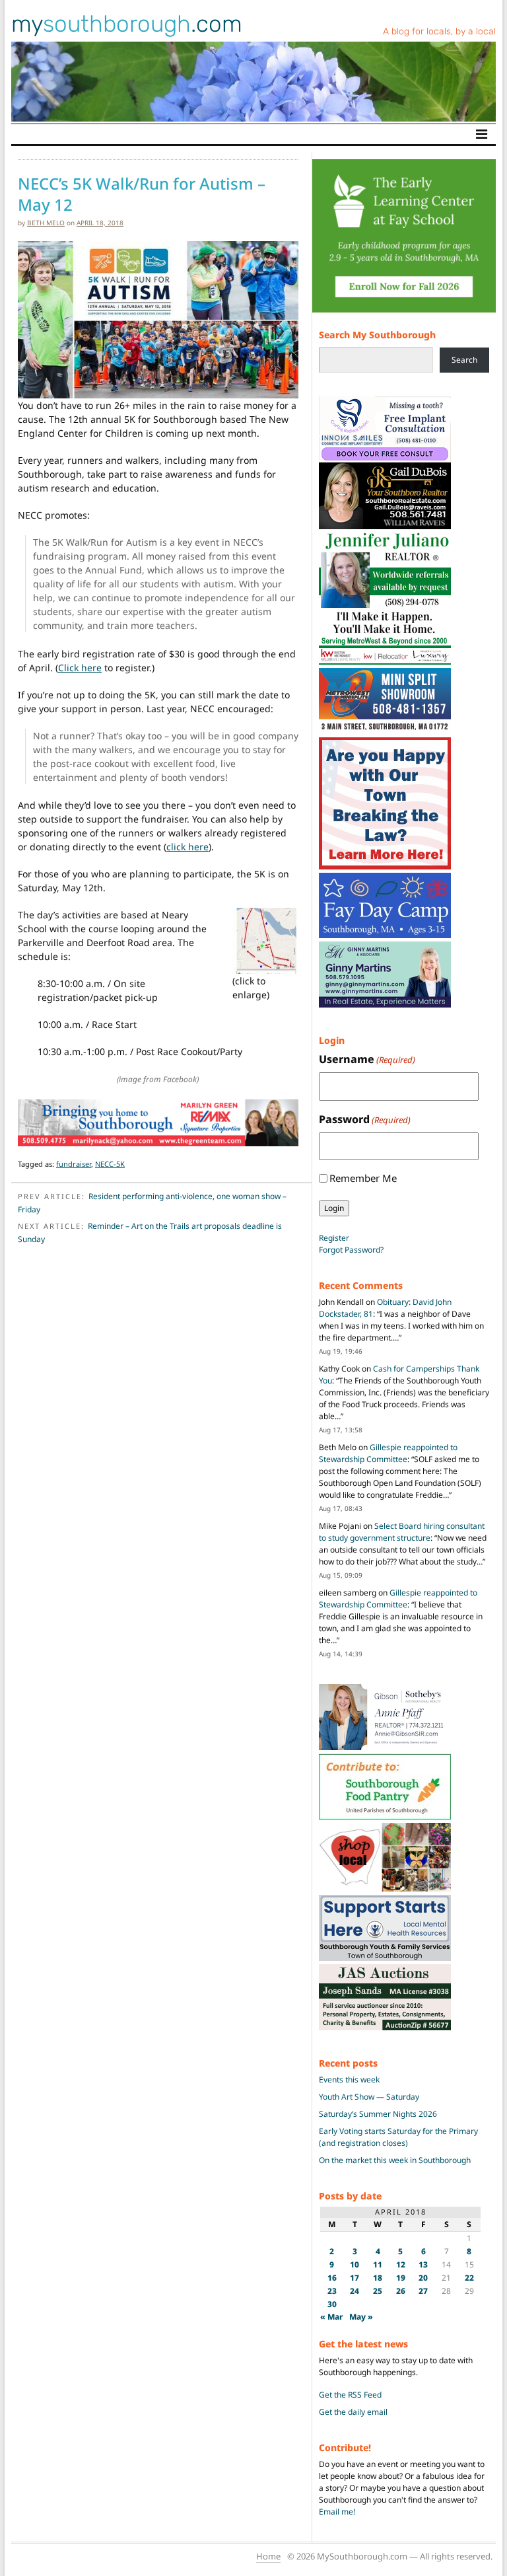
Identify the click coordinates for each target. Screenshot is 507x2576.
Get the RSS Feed (350, 2395)
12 (401, 2264)
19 (401, 2278)
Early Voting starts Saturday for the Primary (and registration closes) (398, 2137)
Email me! (337, 2512)
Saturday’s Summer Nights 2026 (378, 2114)
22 (469, 2278)
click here (187, 847)
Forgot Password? (351, 1250)
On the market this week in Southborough (395, 2160)
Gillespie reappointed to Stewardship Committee (388, 1453)
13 (423, 2264)
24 (355, 2291)
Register (334, 1238)
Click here (80, 668)
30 (332, 2304)
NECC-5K (110, 1164)
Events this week (349, 2079)
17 (355, 2278)
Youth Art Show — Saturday (369, 2097)
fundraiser (74, 1164)
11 (378, 2264)
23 (332, 2291)
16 (332, 2278)
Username (367, 1059)
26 (401, 2291)
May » (361, 2317)
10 (355, 2264)
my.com (127, 24)
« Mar (332, 2317)
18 (378, 2278)
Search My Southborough (377, 335)
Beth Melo (46, 223)
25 (378, 2291)
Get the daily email (353, 2412)
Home (268, 2556)
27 (423, 2291)
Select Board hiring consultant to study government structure (402, 1532)
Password (365, 1119)
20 (423, 2278)
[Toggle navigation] (482, 134)
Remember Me (363, 1178)
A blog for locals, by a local (439, 31)
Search (464, 360)
